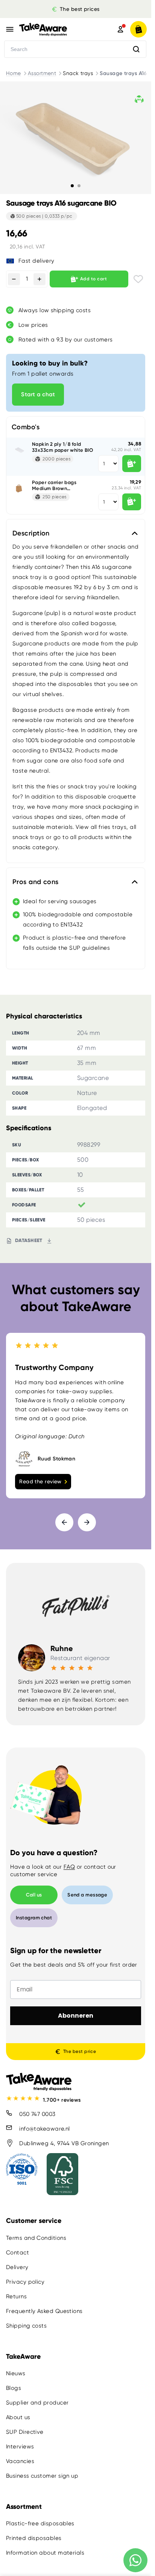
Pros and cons (36, 882)
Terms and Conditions (36, 2238)
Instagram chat (34, 1918)
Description (31, 533)
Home (14, 73)
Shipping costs (26, 2326)
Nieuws (16, 2373)
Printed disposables (34, 2538)
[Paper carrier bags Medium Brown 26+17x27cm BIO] (19, 489)
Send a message (87, 1895)
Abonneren (76, 2016)
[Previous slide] (64, 1522)
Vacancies (20, 2461)
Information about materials (45, 2553)
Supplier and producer (37, 2403)
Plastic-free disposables (40, 2523)
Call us (34, 1895)
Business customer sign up (42, 2476)
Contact (17, 2253)
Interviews (20, 2447)
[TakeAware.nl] (56, 29)
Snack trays (78, 73)
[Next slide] (87, 1522)
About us (18, 2417)
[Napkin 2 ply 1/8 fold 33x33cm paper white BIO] (19, 450)
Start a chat (38, 394)
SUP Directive (25, 2432)
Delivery (17, 2267)
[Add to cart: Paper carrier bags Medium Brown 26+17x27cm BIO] (132, 502)
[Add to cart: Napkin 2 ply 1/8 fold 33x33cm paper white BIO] (132, 464)
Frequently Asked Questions (44, 2311)
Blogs (14, 2388)
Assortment (42, 73)
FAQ (69, 1867)
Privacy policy (25, 2282)
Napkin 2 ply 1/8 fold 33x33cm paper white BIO (62, 447)
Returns (16, 2296)
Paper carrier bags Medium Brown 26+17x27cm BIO (54, 485)
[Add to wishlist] (138, 279)
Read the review (40, 1481)
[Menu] (10, 29)
